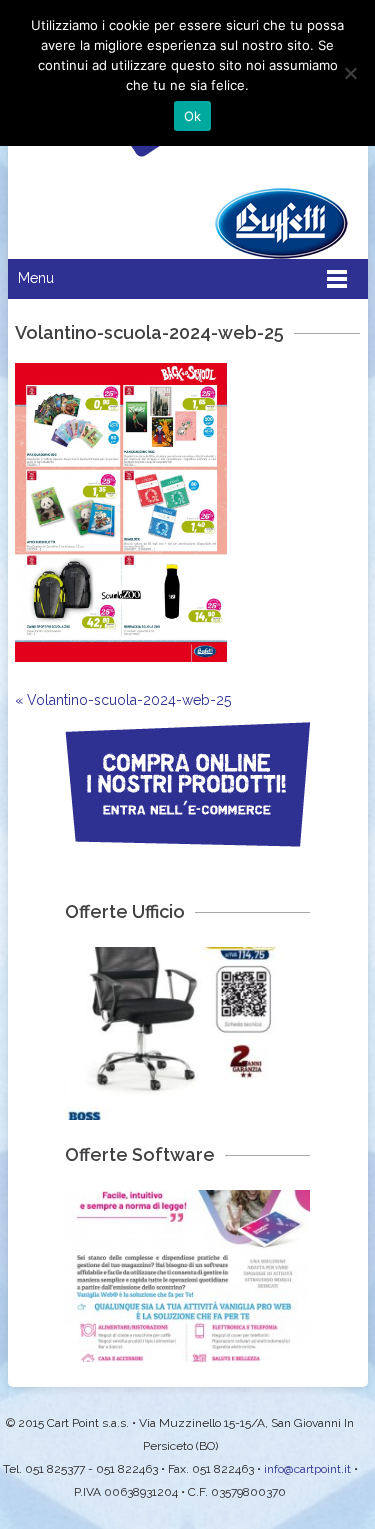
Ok (193, 116)
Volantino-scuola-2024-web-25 (123, 700)
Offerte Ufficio (125, 911)
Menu (36, 278)
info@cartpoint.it (307, 1469)
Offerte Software (140, 1154)
